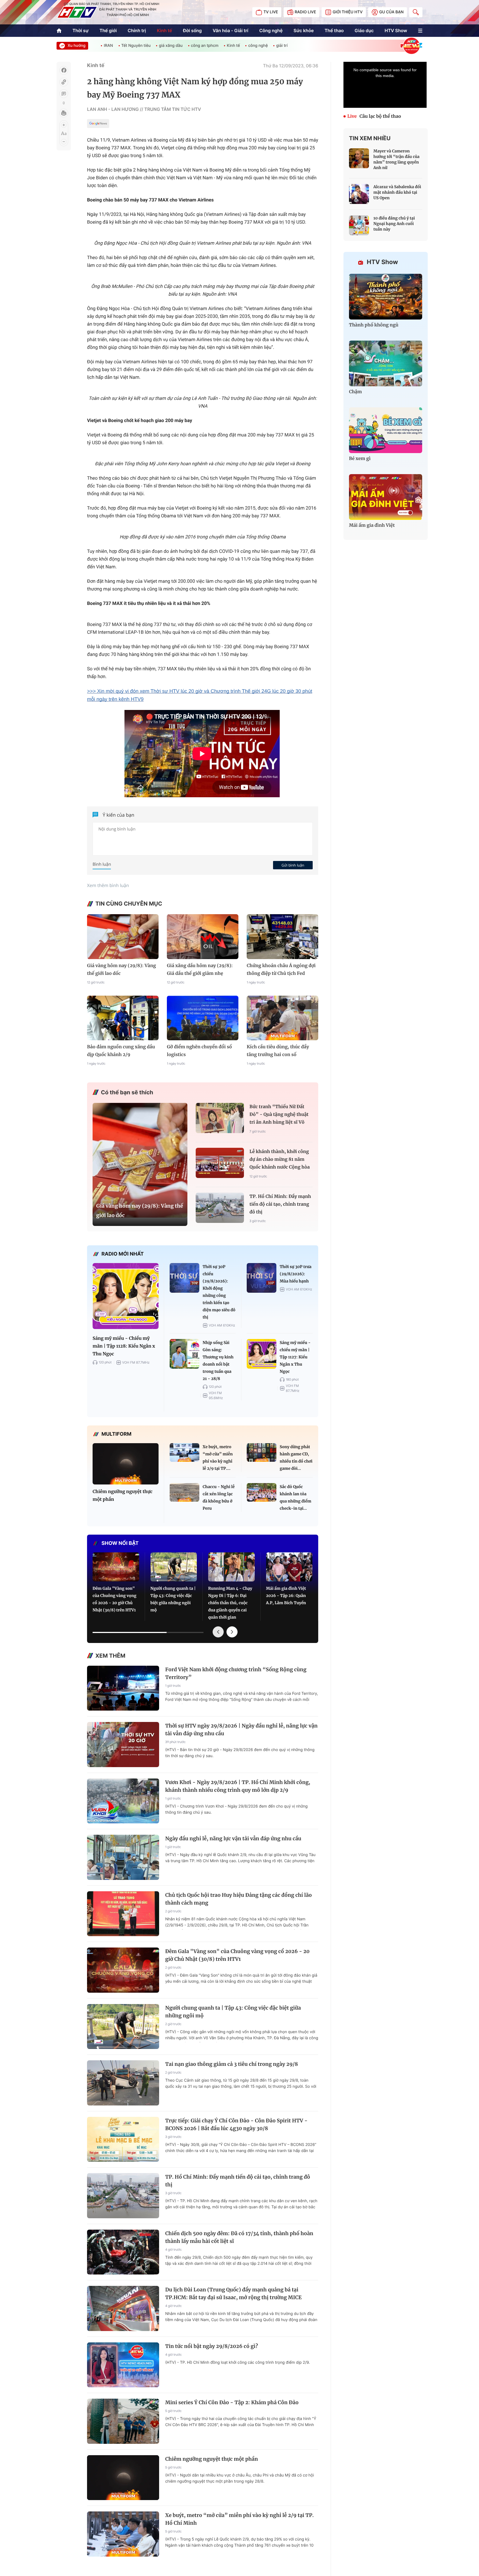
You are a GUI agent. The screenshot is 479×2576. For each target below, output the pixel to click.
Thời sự (80, 30)
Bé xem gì (360, 459)
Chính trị (137, 30)
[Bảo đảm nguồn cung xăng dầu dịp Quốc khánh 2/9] (123, 1018)
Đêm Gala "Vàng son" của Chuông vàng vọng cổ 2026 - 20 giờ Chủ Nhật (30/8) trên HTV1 (114, 1599)
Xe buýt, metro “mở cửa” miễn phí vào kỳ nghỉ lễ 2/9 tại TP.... (218, 1458)
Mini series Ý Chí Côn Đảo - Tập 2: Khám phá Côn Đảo (232, 2402)
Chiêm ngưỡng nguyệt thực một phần (123, 1496)
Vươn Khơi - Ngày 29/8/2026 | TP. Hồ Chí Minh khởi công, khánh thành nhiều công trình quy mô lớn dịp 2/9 (238, 1786)
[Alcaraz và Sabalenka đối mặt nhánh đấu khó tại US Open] (359, 194)
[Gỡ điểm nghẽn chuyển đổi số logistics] (203, 1018)
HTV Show (396, 30)
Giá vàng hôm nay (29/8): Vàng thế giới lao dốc (122, 970)
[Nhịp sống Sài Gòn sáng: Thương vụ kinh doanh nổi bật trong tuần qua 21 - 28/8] (184, 1354)
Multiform (116, 1434)
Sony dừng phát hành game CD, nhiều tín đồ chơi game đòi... (296, 1458)
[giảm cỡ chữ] (64, 142)
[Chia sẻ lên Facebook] (64, 70)
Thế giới (108, 30)
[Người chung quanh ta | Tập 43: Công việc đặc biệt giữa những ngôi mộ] (174, 1567)
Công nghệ (271, 30)
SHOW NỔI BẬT (120, 1543)
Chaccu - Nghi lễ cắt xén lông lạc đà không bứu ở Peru (219, 1497)
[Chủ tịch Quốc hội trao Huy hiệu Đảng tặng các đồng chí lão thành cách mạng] (123, 1914)
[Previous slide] (218, 1632)
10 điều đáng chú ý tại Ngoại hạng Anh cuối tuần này (394, 224)
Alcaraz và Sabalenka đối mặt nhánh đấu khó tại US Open (397, 192)
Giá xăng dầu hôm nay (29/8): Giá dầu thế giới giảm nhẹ (200, 970)
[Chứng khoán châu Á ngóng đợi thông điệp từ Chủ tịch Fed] (282, 936)
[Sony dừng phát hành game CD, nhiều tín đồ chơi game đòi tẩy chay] (262, 1452)
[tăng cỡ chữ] (64, 125)
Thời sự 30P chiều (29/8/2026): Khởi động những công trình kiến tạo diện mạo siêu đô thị (219, 1292)
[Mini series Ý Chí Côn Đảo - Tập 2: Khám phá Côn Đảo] (123, 2421)
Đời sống (192, 30)
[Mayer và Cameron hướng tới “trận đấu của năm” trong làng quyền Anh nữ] (359, 158)
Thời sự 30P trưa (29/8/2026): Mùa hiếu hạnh (295, 1274)
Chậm (356, 392)
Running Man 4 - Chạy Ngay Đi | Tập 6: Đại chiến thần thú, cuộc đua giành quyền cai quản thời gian (230, 1603)
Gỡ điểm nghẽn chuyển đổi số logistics (199, 1051)
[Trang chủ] (59, 31)
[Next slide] (232, 1632)
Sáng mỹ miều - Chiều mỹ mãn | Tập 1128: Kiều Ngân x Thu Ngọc (124, 1346)
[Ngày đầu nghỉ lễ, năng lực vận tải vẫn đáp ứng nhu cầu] (123, 1857)
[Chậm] (386, 363)
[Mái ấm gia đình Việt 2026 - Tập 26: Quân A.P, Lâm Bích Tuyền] (289, 1567)
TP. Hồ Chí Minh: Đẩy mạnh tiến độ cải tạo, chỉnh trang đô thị (280, 1204)
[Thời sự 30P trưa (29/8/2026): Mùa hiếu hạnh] (262, 1278)
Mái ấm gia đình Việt (372, 525)
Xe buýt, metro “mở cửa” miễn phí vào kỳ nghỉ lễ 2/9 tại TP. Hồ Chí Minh (239, 2519)
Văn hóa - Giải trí (230, 30)
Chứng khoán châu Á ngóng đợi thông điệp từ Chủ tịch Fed (281, 970)
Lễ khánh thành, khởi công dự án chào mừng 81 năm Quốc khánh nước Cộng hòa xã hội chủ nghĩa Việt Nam (280, 1160)
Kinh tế (165, 30)
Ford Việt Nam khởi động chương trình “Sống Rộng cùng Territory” (236, 1673)
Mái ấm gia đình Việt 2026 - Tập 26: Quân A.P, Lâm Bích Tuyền (286, 1596)
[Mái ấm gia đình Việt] (386, 497)
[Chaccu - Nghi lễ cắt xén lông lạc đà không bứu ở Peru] (184, 1492)
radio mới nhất (123, 1254)
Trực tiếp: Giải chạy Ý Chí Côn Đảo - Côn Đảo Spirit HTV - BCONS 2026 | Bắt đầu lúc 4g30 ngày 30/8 (236, 2124)
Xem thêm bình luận (108, 885)
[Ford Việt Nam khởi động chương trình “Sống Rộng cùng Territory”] (123, 1688)
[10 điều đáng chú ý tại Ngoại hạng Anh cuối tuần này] (359, 225)
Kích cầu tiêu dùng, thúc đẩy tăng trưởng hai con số (278, 1051)
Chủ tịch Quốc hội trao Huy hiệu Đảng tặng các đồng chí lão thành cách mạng (239, 1899)
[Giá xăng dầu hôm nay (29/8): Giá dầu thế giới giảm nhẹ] (203, 936)
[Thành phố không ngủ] (386, 297)
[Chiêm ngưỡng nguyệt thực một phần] (126, 1464)
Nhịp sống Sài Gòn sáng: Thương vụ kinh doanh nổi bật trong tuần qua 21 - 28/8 (218, 1361)
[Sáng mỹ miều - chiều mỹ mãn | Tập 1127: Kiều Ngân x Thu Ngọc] (262, 1354)
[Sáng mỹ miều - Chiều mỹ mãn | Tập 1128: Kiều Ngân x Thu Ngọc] (126, 1296)
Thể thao (334, 30)
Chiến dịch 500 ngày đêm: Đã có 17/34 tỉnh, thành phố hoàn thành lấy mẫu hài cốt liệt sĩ (239, 2237)
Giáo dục (364, 30)
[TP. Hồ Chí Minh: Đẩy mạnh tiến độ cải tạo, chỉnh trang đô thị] (220, 1208)
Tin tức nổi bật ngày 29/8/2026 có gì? (212, 2346)
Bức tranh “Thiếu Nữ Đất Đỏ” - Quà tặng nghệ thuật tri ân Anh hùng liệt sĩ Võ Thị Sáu (279, 1115)
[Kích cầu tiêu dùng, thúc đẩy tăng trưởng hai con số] (282, 1018)
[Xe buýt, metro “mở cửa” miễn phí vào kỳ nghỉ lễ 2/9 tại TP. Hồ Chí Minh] (184, 1452)
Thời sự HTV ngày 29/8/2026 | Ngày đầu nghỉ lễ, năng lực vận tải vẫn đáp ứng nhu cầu (241, 1730)
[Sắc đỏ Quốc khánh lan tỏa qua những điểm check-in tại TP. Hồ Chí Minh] (262, 1492)
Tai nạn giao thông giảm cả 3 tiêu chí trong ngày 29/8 (232, 2064)
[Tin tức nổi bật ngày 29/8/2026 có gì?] (123, 2365)
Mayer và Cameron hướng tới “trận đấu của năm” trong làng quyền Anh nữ (396, 159)
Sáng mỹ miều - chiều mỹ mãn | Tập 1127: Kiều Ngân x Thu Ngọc (295, 1357)
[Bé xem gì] (386, 430)
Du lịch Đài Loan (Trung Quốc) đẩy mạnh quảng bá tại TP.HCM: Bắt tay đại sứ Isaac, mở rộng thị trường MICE (233, 2293)
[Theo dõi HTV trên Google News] (98, 124)
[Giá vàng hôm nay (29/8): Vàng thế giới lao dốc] (123, 936)
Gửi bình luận (293, 865)
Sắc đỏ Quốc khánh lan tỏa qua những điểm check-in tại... (295, 1497)
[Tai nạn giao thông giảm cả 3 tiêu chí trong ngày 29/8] (123, 2083)
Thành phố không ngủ (374, 325)
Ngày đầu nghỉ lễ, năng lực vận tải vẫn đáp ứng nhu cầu (233, 1838)
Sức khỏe (304, 30)
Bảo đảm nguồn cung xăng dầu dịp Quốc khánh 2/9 (121, 1051)
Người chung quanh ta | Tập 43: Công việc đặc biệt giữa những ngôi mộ (173, 1599)
